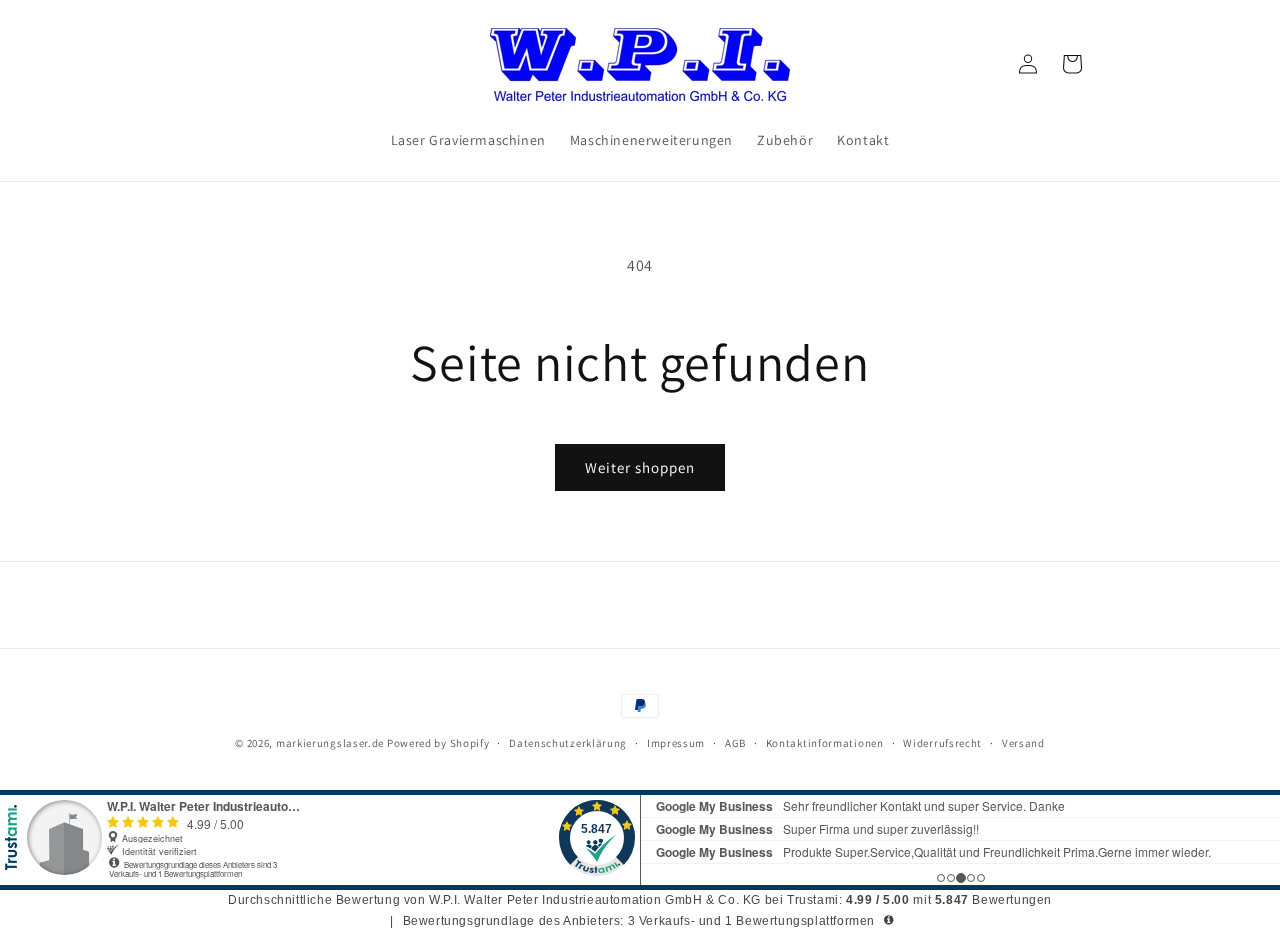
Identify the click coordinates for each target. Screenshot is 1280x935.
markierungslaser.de (330, 743)
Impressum (676, 743)
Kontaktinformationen (825, 743)
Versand (1023, 743)
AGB (735, 743)
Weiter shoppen (640, 467)
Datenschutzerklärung (568, 743)
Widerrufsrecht (942, 743)
